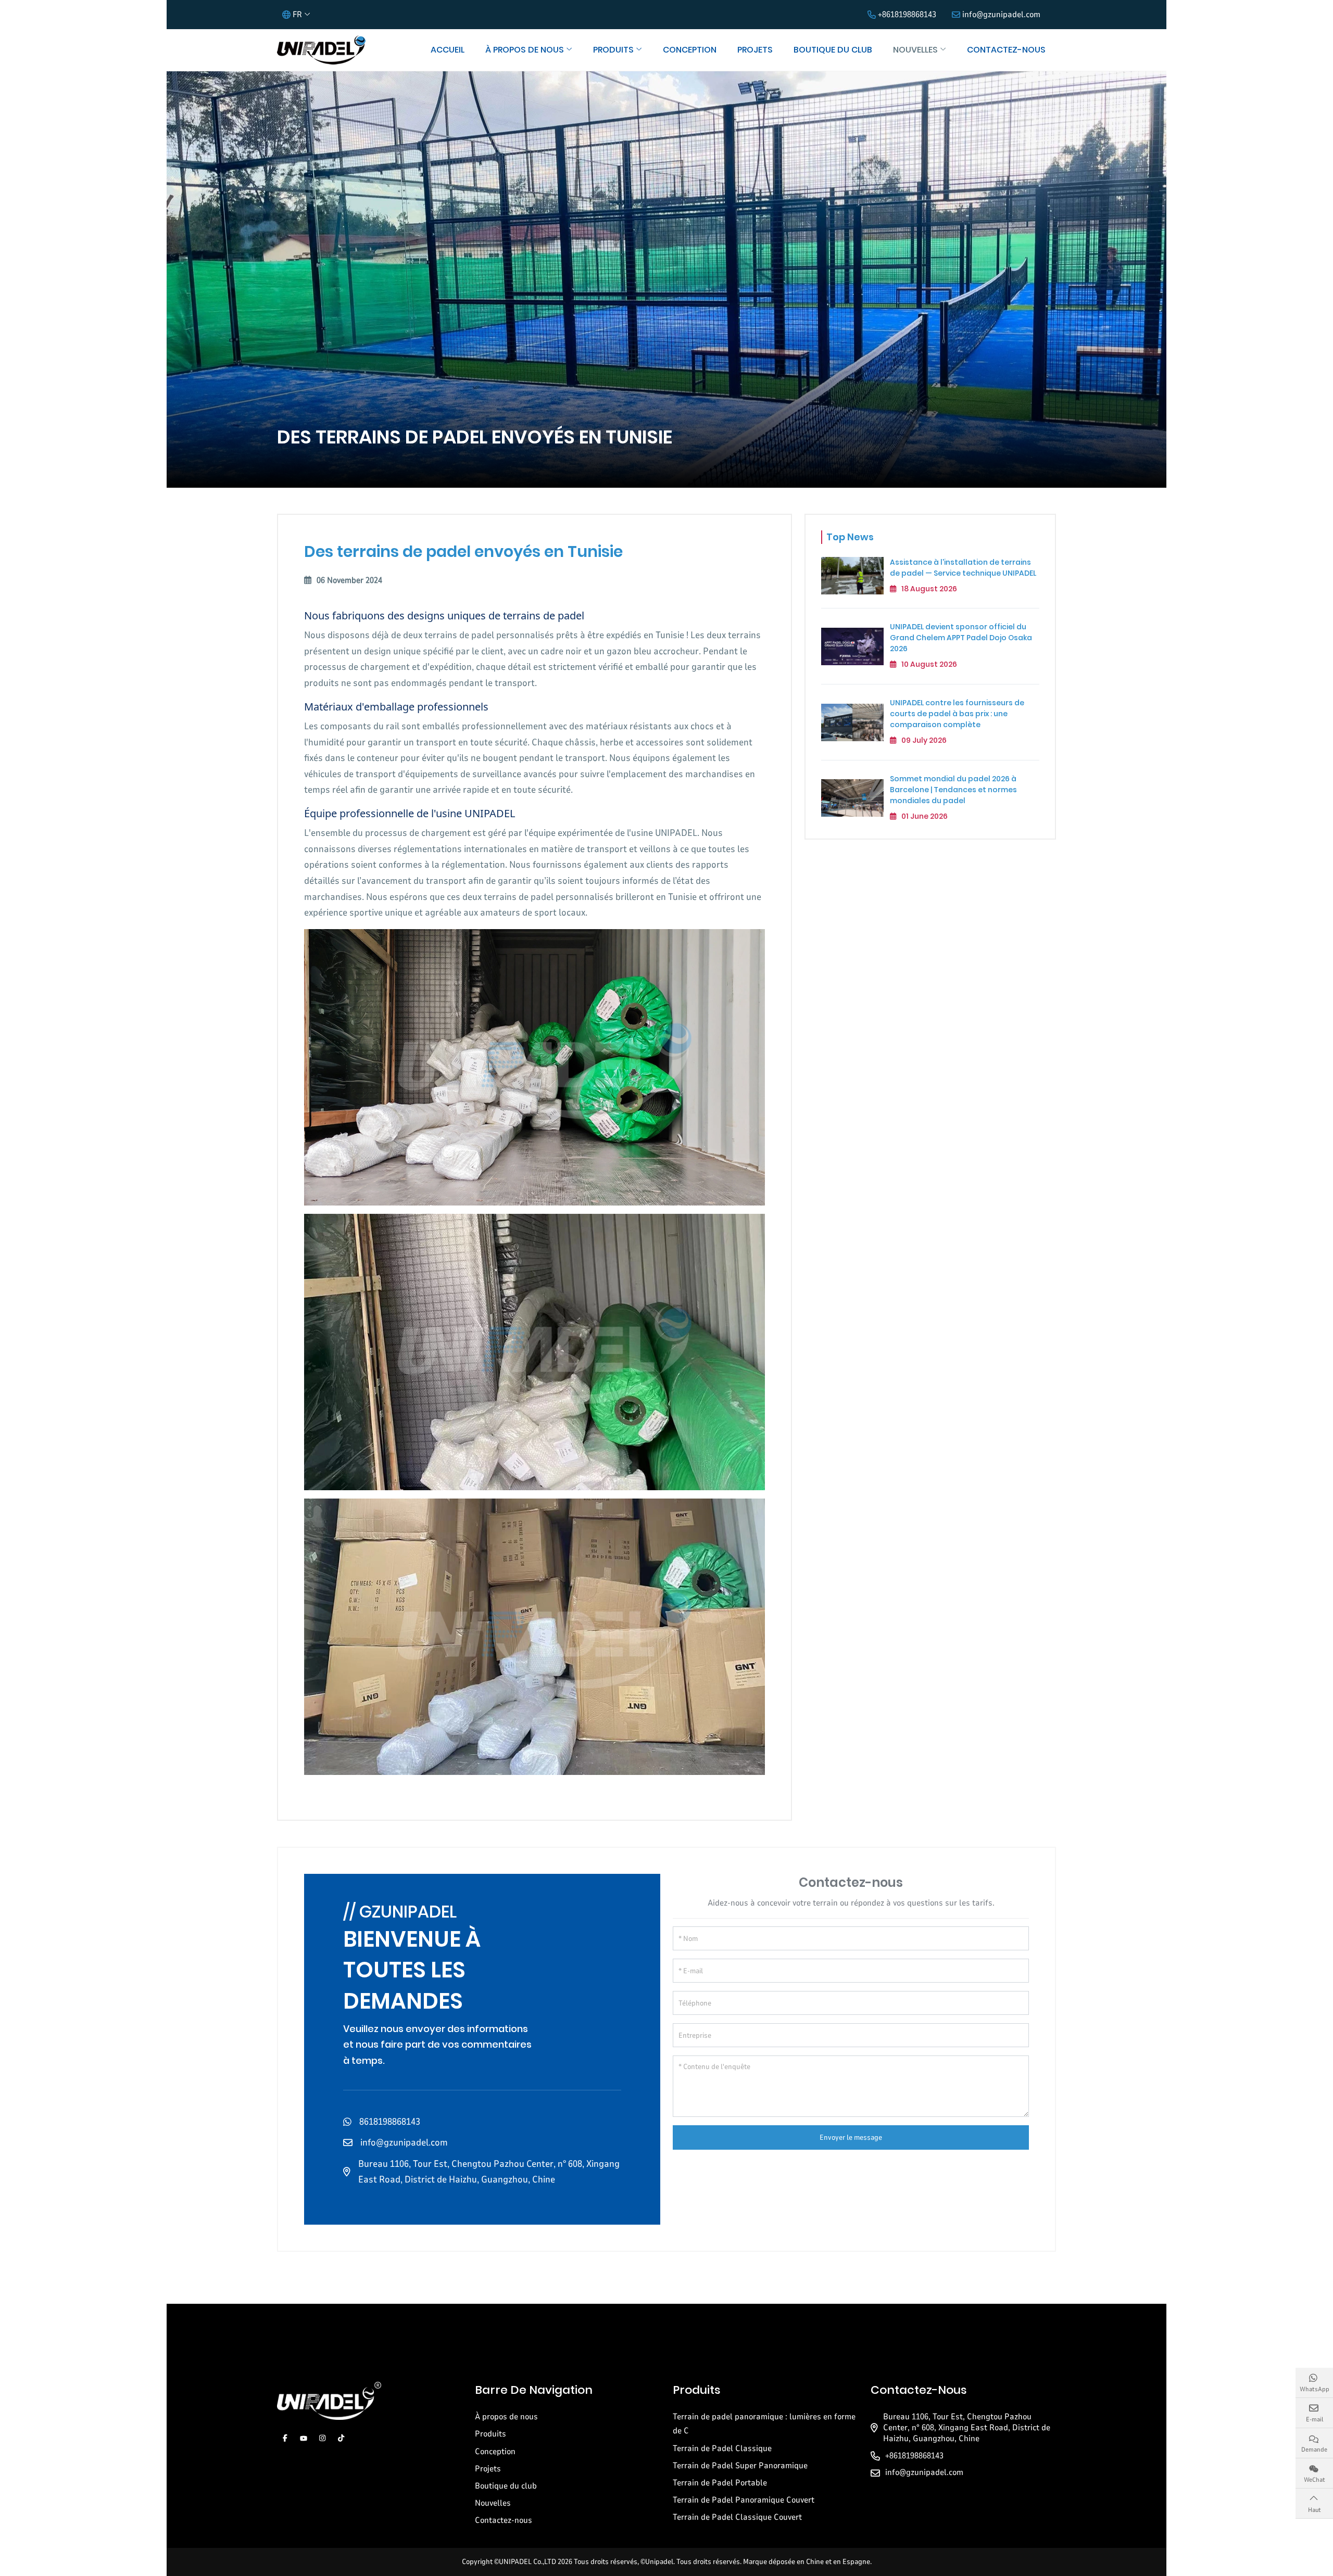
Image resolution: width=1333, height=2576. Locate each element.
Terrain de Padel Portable (720, 2483)
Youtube (304, 2438)
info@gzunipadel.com (1001, 15)
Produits (613, 50)
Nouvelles (915, 50)
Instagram (322, 2438)
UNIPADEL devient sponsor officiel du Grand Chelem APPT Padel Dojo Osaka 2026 (961, 638)
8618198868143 (390, 2122)
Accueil (448, 50)
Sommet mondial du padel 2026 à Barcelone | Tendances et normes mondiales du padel (953, 790)
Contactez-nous (1006, 50)
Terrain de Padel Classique (722, 2448)
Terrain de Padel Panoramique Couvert (744, 2500)
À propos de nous (525, 50)
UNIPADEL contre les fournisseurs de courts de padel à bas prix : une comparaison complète (957, 714)
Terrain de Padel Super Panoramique (740, 2466)
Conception (690, 50)
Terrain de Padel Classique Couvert (737, 2517)
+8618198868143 (907, 15)
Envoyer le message (851, 2137)
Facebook (285, 2438)
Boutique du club (833, 50)
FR (297, 15)
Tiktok (341, 2438)
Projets (755, 50)
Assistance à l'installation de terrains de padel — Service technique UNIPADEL (963, 568)
